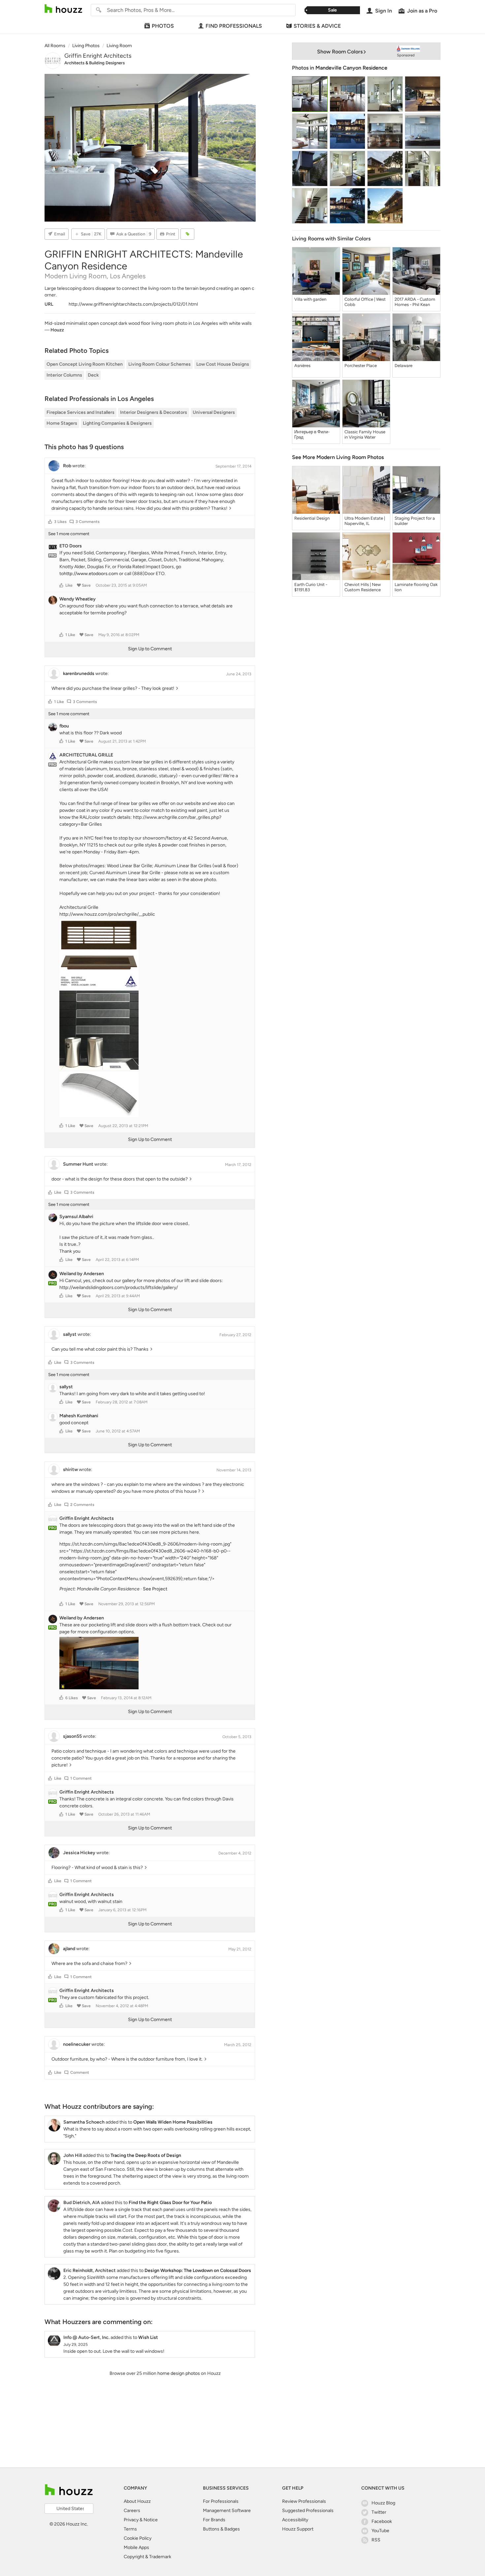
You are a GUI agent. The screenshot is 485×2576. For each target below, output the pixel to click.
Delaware (404, 366)
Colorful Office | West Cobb (365, 302)
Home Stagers (62, 423)
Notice (151, 2520)
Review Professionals (304, 2501)
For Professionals (221, 2501)
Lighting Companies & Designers (117, 423)
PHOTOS (163, 26)
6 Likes (72, 1698)
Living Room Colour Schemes (160, 364)
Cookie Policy (138, 2538)
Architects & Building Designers (95, 63)
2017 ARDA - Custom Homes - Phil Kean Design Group (415, 302)
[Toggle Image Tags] (187, 234)
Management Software (227, 2511)
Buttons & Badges (221, 2529)
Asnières (302, 366)
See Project (155, 1589)
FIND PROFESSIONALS (234, 26)
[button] (50, 522)
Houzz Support (298, 2529)
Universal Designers (214, 412)
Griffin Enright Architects (98, 56)
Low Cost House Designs (223, 364)
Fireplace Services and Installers (81, 412)
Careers (132, 2511)
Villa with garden (310, 299)
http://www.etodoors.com (91, 574)
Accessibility (295, 2520)
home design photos (179, 2373)
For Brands (214, 2520)
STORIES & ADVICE (317, 26)
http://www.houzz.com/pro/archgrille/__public (107, 914)
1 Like (70, 635)
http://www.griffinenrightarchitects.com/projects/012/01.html (133, 304)
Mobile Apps (136, 2547)
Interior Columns (64, 375)
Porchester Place (361, 366)
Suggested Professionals (308, 2511)
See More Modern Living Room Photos (338, 457)
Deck (93, 375)
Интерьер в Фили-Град (312, 434)
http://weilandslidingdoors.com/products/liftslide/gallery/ (119, 1288)
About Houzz (137, 2501)
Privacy (131, 2520)
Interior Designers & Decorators (154, 412)
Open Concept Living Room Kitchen (85, 364)
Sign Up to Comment (150, 649)
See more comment (69, 534)
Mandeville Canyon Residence (351, 68)
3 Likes (60, 522)
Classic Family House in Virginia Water (365, 434)
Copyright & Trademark (147, 2557)
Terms (130, 2529)
